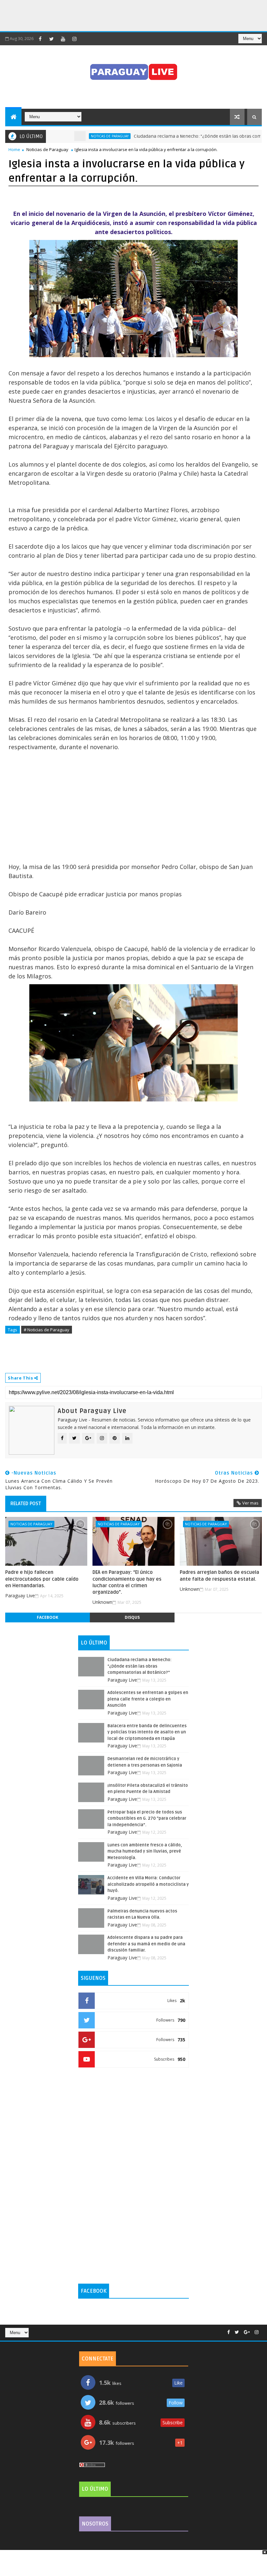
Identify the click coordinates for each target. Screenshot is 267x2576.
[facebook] (40, 39)
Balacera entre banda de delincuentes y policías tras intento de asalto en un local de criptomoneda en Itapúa (147, 1732)
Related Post (26, 1504)
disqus (132, 1617)
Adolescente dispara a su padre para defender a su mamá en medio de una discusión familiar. (146, 1944)
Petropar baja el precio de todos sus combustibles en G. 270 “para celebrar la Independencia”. (147, 1819)
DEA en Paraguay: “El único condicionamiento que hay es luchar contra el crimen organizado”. (127, 1582)
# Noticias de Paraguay (47, 1330)
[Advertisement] (119, 15)
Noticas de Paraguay (76, 136)
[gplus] (247, 2332)
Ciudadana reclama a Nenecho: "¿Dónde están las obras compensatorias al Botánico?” (140, 1666)
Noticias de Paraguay (47, 149)
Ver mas (250, 1503)
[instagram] (74, 39)
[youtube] (63, 39)
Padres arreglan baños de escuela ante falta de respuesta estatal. (219, 1575)
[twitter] (51, 39)
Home (14, 149)
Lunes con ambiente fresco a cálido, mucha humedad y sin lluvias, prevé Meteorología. (145, 1851)
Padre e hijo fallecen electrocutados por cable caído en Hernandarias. (42, 1579)
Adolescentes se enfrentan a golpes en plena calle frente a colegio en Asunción (148, 1699)
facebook (48, 1617)
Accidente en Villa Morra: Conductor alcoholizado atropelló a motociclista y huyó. (148, 1884)
